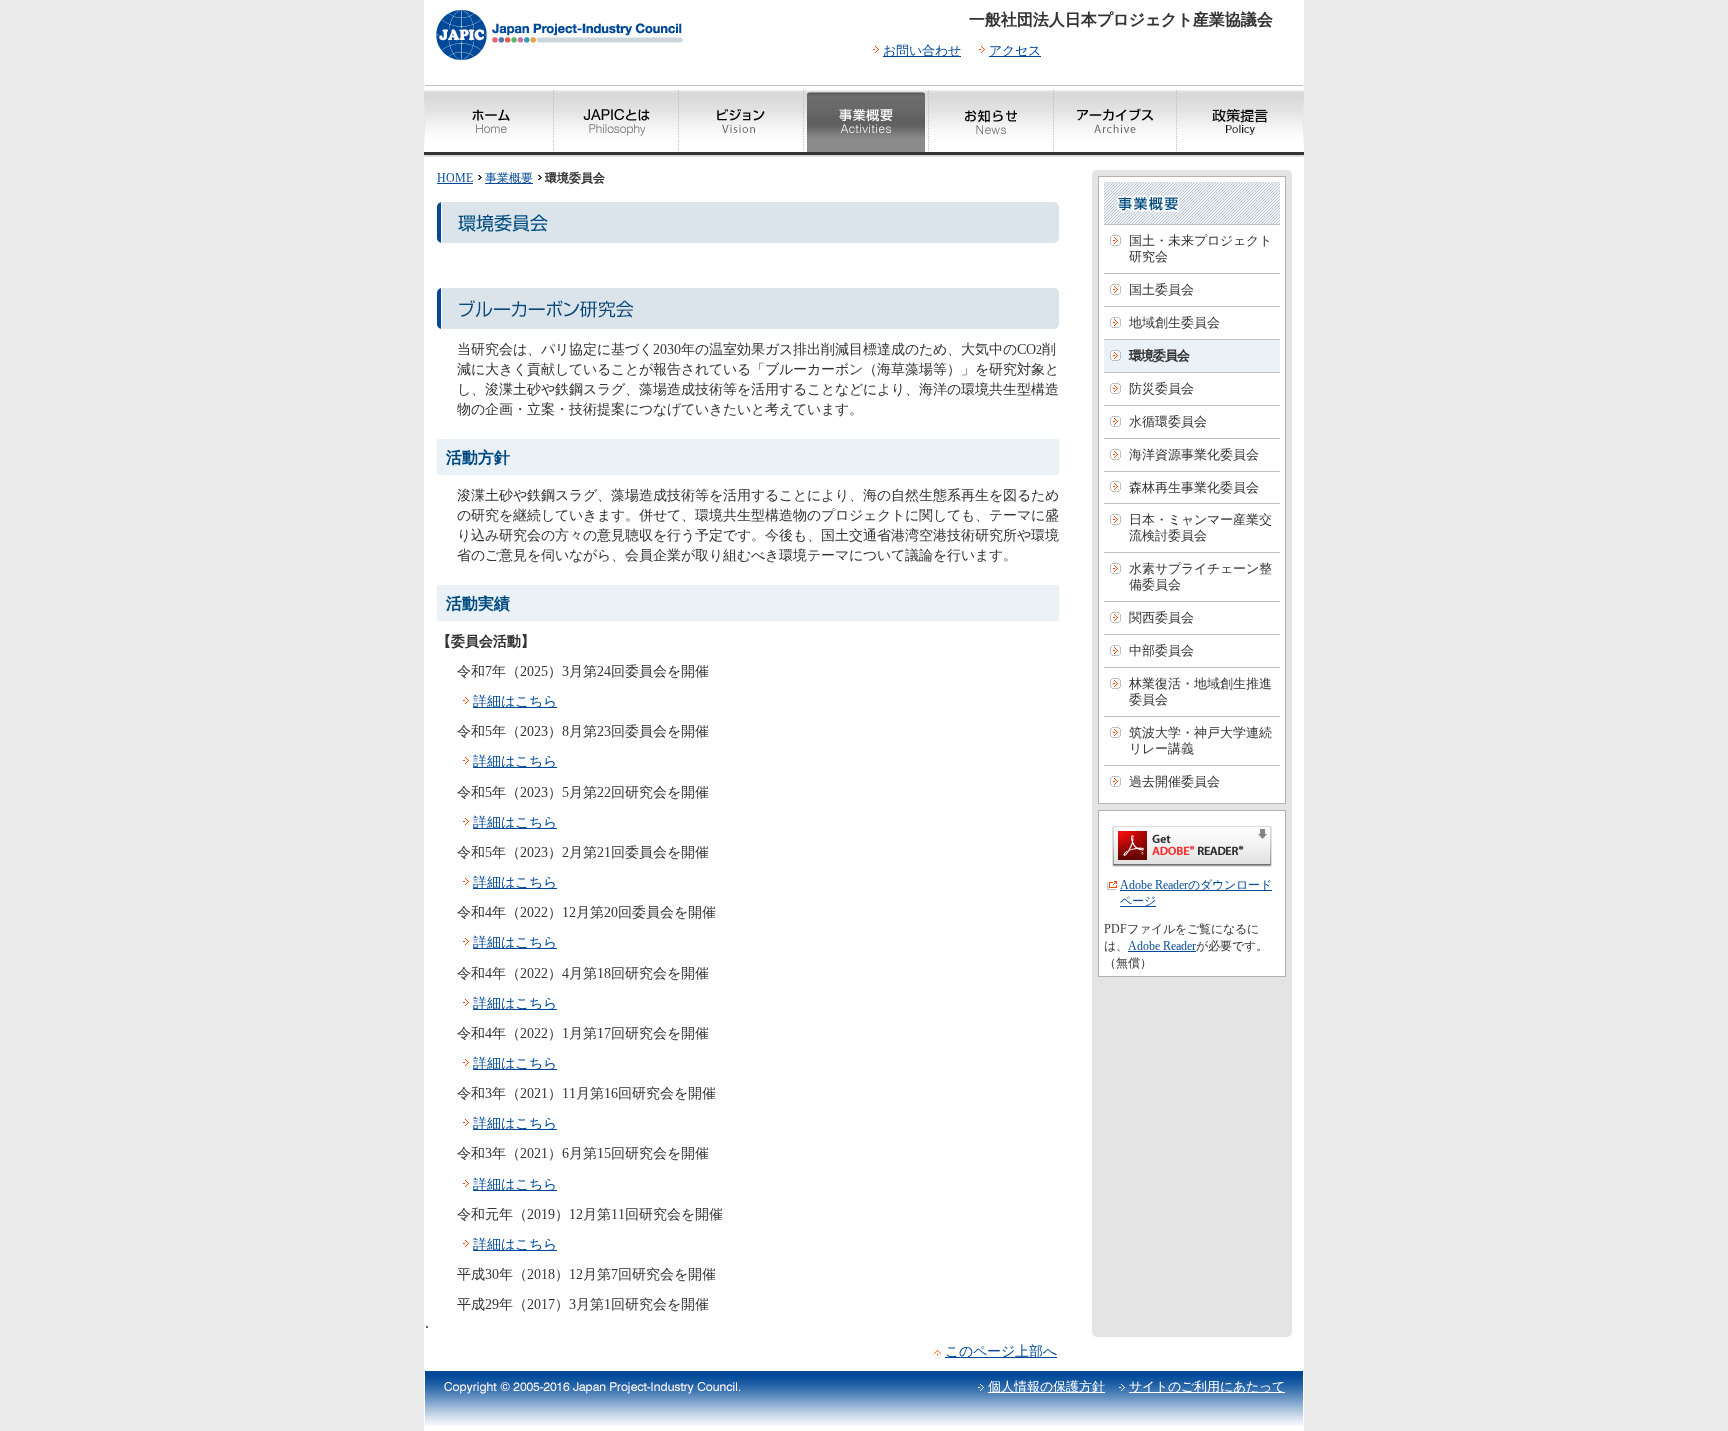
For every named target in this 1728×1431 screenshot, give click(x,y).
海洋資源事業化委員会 (1194, 454)
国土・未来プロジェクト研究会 (1200, 248)
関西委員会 (1161, 617)
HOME (455, 178)
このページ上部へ (1001, 1351)
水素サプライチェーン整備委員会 (1200, 576)
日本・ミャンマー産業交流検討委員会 (1200, 527)
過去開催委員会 (1174, 781)
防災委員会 (1161, 388)
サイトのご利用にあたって (1207, 1386)
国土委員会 (1161, 289)
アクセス (1015, 50)
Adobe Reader (1162, 946)
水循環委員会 (1168, 421)
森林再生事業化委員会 (1194, 487)
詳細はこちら (515, 701)
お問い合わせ (922, 50)
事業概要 (509, 178)
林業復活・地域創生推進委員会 (1200, 691)
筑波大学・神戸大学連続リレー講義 (1200, 740)
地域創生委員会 (1174, 322)
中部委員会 (1161, 650)
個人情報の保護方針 (1046, 1386)
